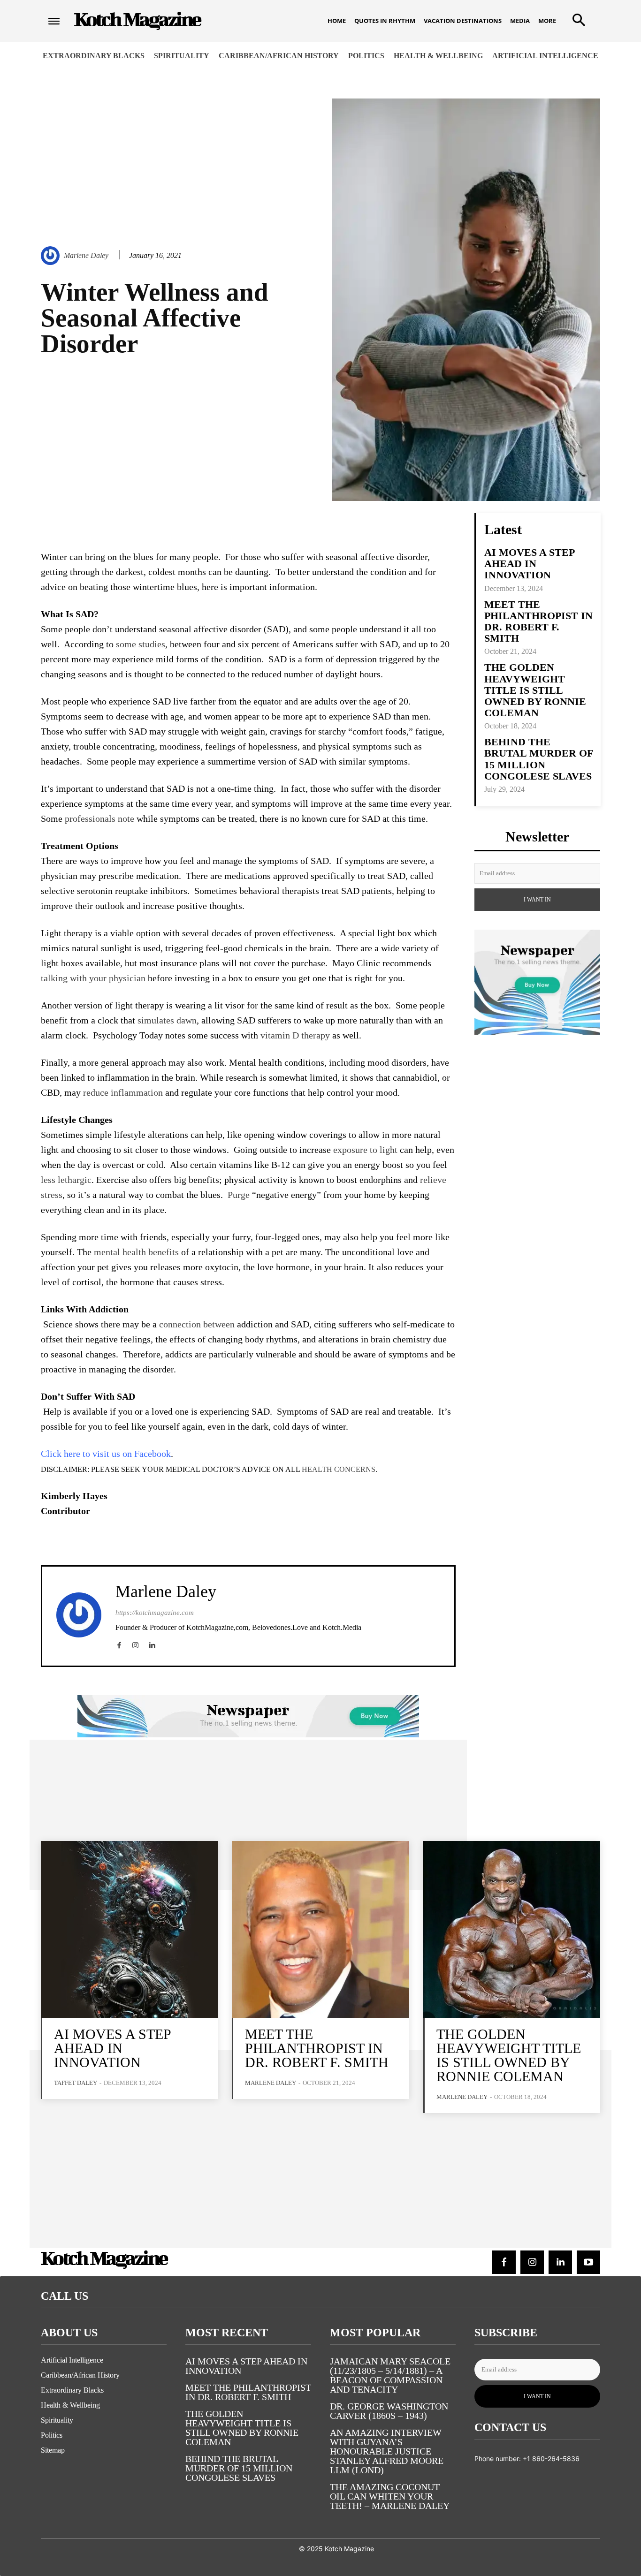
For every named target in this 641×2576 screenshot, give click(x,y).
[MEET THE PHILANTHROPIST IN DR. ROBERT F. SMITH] (320, 1929)
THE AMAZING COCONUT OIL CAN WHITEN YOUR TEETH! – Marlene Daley (390, 2496)
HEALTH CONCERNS (339, 1469)
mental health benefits (136, 1252)
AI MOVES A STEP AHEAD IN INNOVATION (530, 564)
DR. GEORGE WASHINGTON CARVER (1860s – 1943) (389, 2411)
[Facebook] (119, 1643)
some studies (141, 644)
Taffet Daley (76, 2083)
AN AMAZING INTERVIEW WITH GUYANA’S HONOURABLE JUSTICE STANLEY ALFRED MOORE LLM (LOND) (387, 2451)
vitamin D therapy (295, 1035)
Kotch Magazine (349, 2549)
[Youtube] (588, 2262)
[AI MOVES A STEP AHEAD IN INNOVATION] (129, 1929)
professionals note (99, 818)
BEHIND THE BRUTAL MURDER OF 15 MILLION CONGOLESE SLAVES (539, 759)
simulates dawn (167, 1020)
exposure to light (365, 1150)
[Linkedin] (152, 1643)
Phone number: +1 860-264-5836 (527, 2459)
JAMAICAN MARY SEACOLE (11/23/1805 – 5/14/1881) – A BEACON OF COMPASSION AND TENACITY (390, 2375)
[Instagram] (135, 1643)
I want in (537, 900)
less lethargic (66, 1180)
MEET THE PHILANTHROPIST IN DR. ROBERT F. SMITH (538, 621)
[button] (577, 17)
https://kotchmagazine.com (155, 1613)
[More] (348, 523)
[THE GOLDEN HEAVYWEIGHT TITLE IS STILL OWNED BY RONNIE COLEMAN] (512, 1929)
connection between (197, 1324)
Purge (239, 1195)
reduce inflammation (123, 1092)
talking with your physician (93, 978)
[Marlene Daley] (52, 256)
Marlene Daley (86, 255)
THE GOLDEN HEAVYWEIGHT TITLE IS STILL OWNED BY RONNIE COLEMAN (535, 690)
